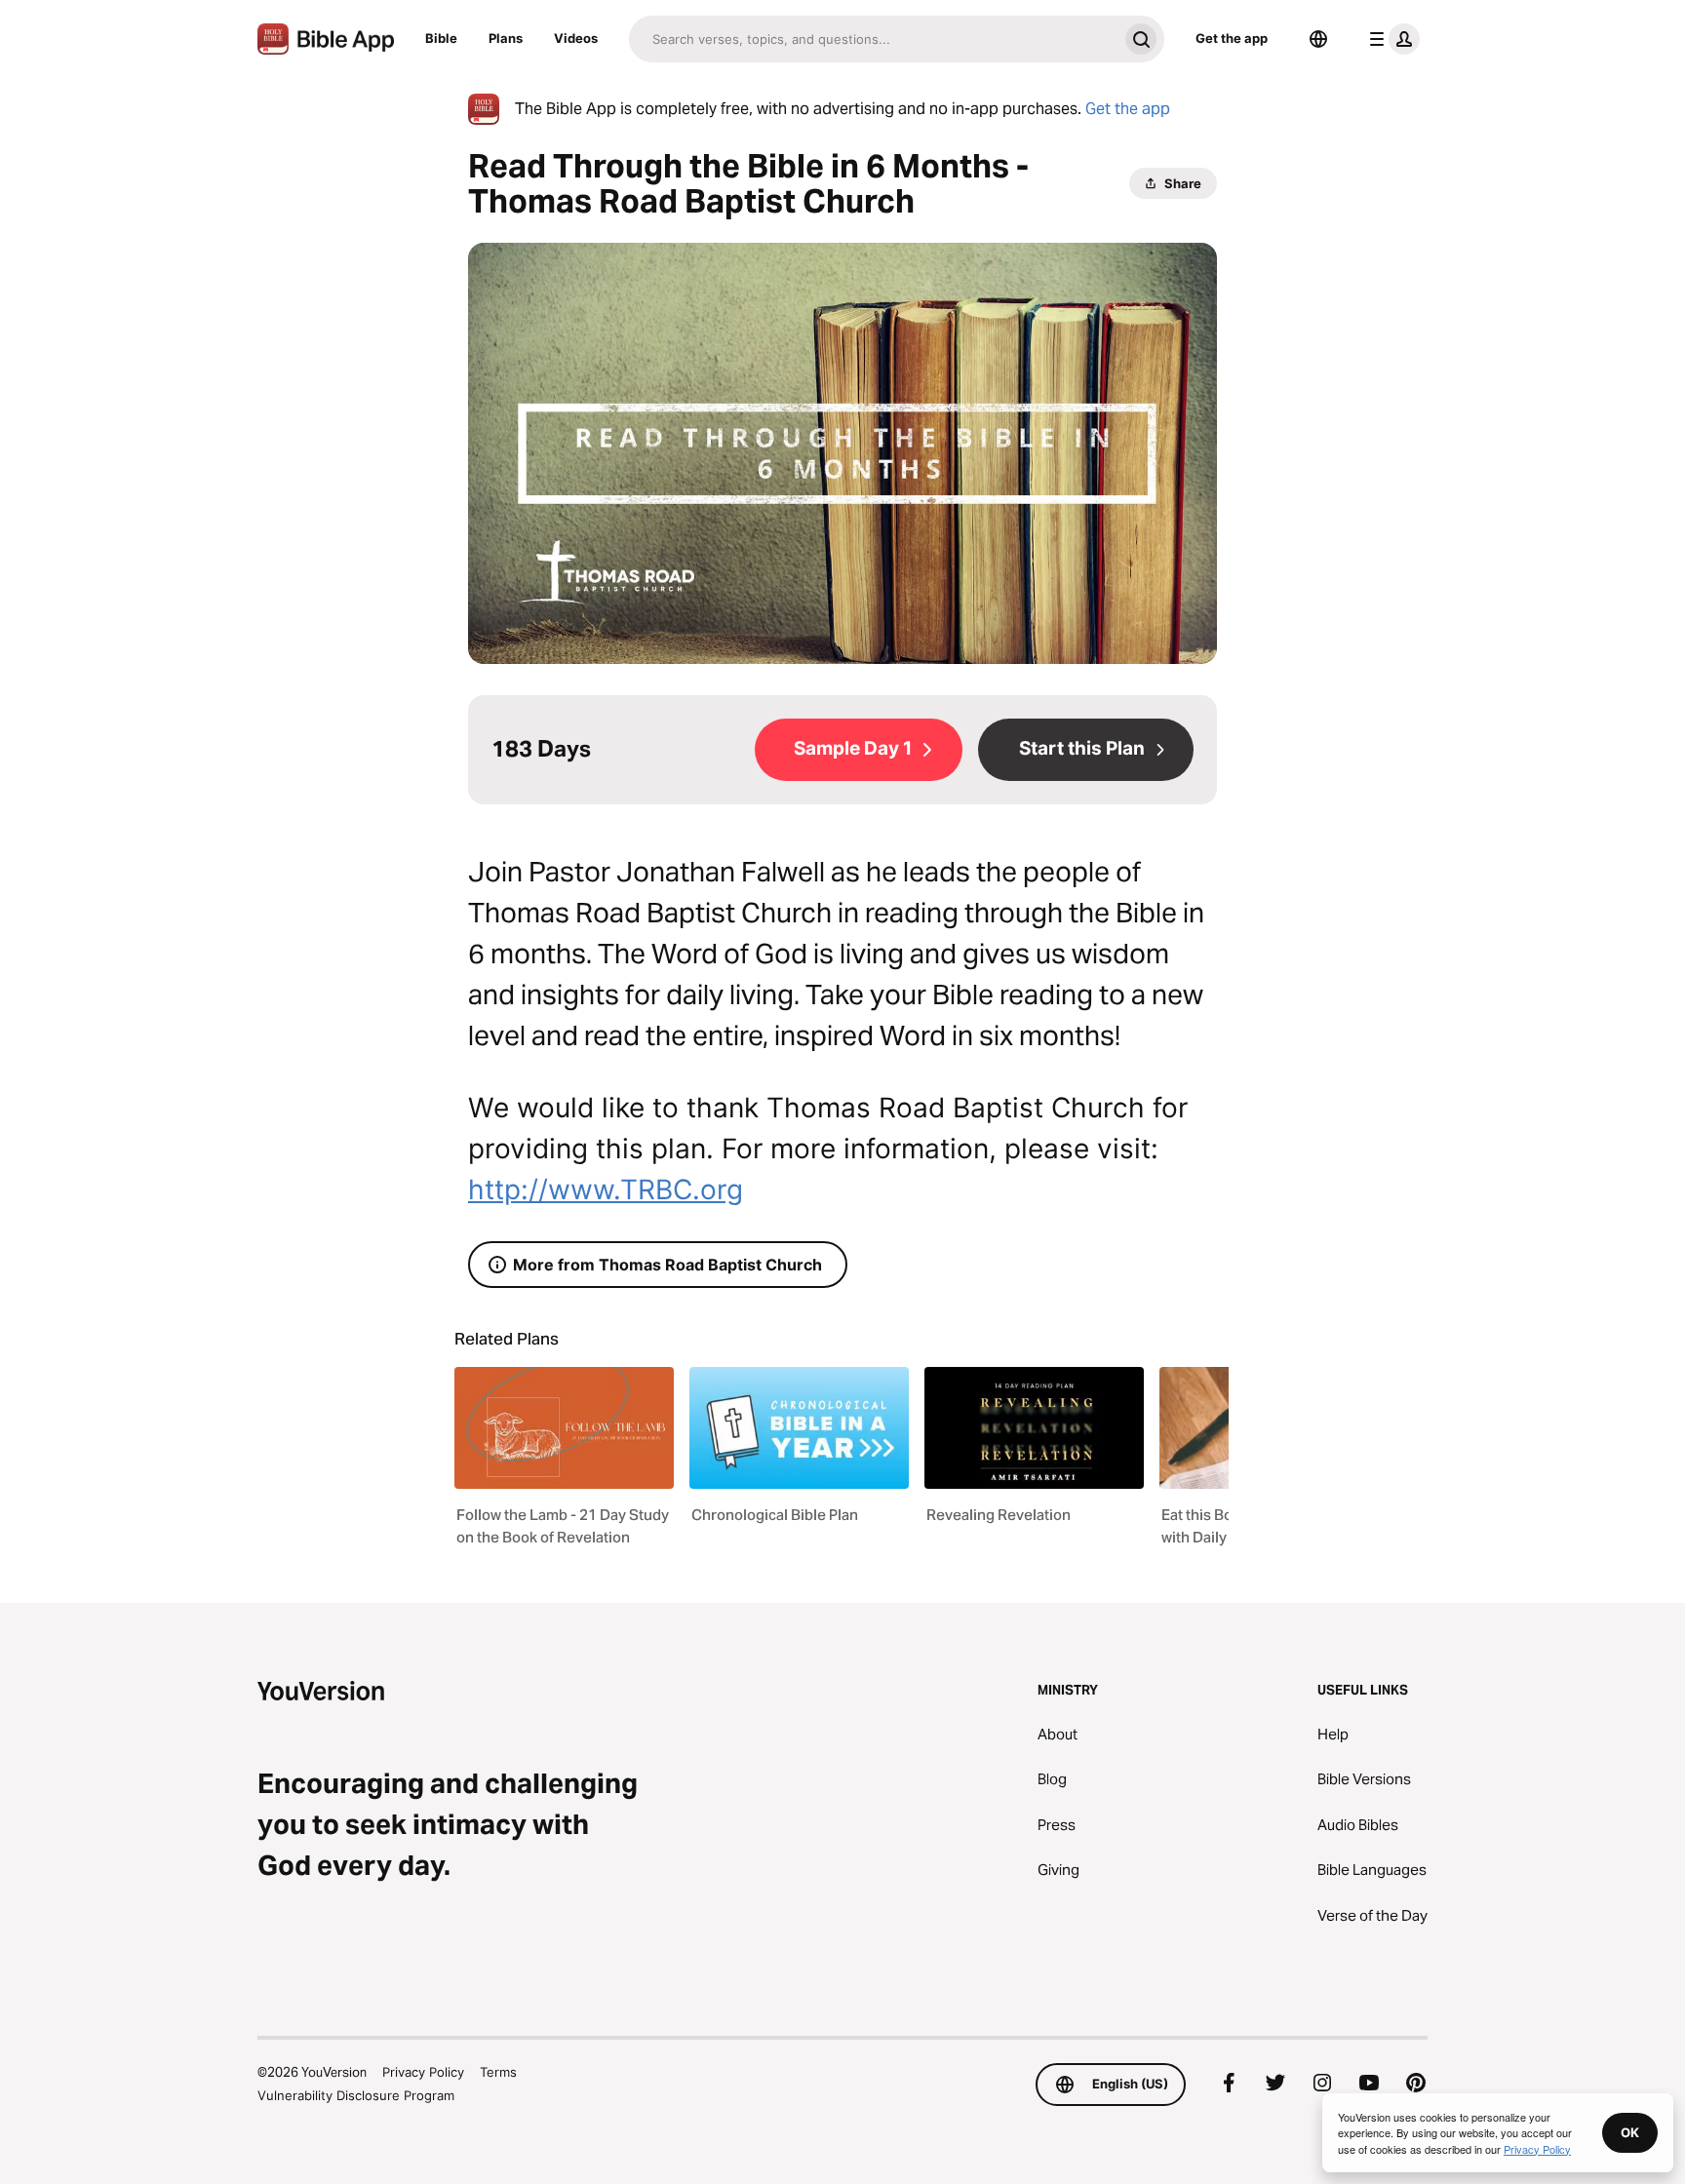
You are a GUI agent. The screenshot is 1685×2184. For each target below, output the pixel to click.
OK (1630, 2132)
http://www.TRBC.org (606, 1189)
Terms (498, 2072)
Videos (576, 38)
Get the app (1232, 38)
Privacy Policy (423, 2072)
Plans (506, 38)
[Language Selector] (1318, 39)
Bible (441, 38)
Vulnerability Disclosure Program (356, 2095)
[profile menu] (1391, 39)
